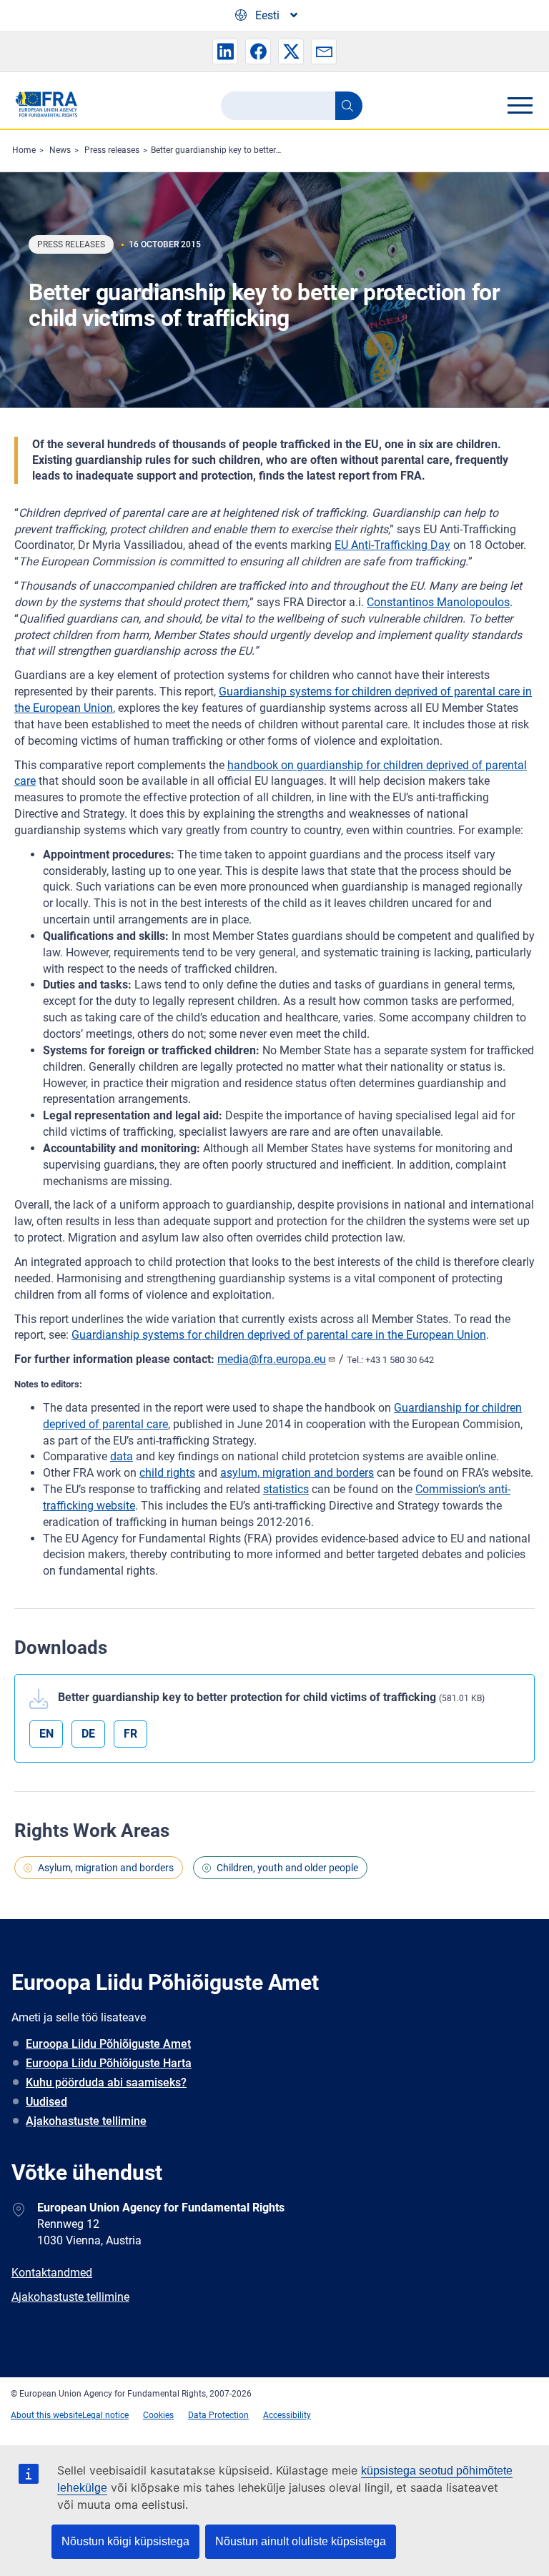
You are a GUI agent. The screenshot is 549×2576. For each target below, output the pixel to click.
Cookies (158, 2415)
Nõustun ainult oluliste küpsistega (301, 2541)
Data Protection (218, 2415)
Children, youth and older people (287, 1868)
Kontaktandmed (52, 2273)
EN (46, 1734)
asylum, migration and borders (297, 1473)
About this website (46, 2415)
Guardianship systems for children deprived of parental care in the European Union (279, 1335)
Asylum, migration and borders (106, 1868)
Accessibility (287, 2415)
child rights (167, 1473)
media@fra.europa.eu (272, 1359)
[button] (225, 51)
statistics (286, 1489)
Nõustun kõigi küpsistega (125, 2541)
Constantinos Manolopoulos (438, 602)
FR (130, 1734)
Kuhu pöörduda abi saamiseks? (106, 2082)
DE (88, 1734)
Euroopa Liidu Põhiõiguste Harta (109, 2063)
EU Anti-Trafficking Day (392, 545)
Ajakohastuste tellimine (86, 2121)
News (60, 150)
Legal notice (105, 2415)
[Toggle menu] (520, 105)
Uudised (46, 2102)
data (122, 1456)
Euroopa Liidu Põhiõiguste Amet (108, 2044)
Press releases (112, 150)
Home (24, 150)
